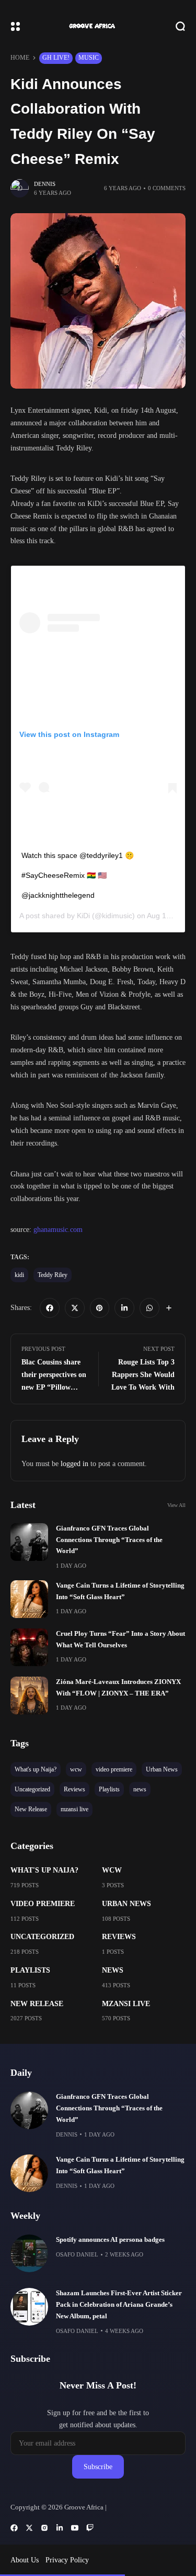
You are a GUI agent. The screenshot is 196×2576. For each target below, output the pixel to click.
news (113, 1970)
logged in (74, 1464)
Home (20, 58)
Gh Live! (56, 58)
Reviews (119, 1937)
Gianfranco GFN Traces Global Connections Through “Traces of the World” (109, 1540)
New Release (37, 2004)
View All (176, 1505)
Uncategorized (42, 1937)
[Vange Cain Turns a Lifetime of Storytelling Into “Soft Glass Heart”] (29, 1599)
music (89, 58)
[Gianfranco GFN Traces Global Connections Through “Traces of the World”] (29, 1542)
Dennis (45, 184)
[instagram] (44, 2528)
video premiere (43, 1904)
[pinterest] (100, 1308)
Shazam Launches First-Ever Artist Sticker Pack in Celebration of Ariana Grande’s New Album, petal (119, 2305)
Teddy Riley (53, 1275)
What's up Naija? (44, 1870)
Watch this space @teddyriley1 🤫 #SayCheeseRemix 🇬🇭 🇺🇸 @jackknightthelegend (78, 875)
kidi (19, 1275)
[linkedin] (124, 1308)
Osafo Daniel (77, 2254)
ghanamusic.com (57, 1230)
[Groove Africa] (98, 26)
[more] (169, 1308)
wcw (112, 1870)
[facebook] (50, 1308)
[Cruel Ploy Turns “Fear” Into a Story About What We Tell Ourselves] (29, 1647)
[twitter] (75, 1308)
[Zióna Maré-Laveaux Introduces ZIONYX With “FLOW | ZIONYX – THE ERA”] (29, 1696)
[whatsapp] (149, 1308)
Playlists (30, 1970)
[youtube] (75, 2528)
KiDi (83, 916)
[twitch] (90, 2528)
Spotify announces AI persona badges (110, 2240)
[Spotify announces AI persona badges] (29, 2253)
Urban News (126, 1904)
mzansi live (126, 2004)
